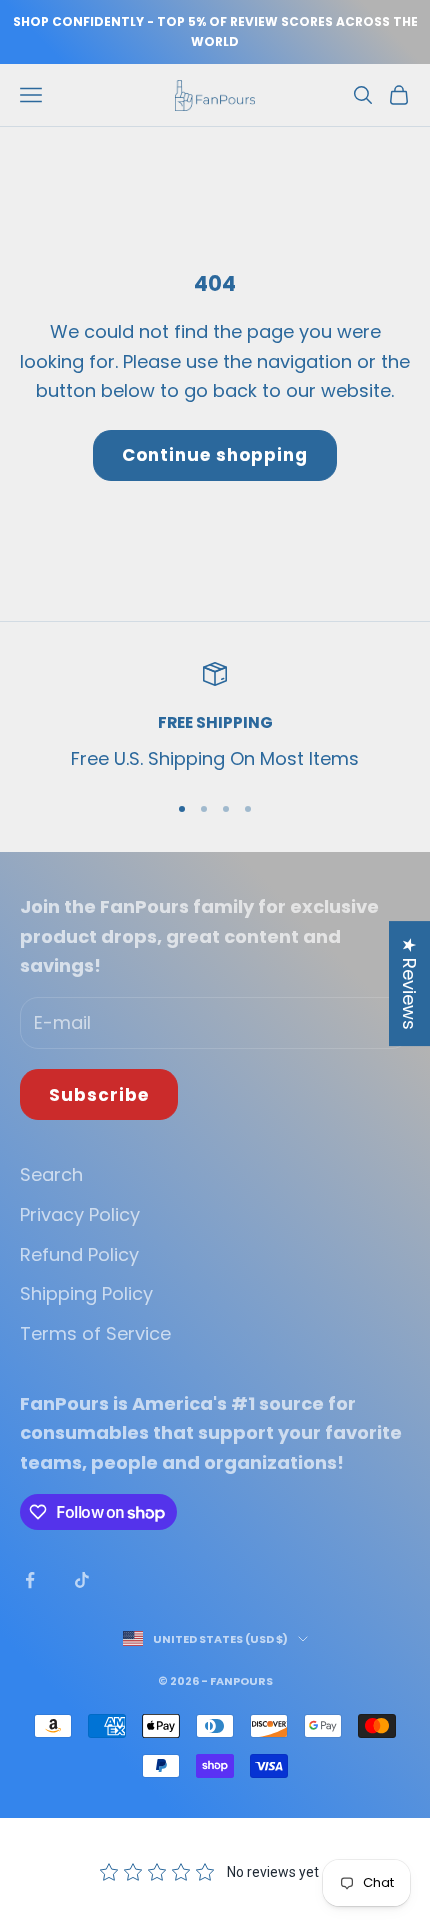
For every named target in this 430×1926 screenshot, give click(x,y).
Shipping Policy (86, 1293)
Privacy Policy (80, 1214)
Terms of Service (95, 1333)
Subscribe (99, 1095)
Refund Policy (79, 1254)
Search (51, 1174)
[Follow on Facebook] (30, 1580)
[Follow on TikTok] (82, 1580)
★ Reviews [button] (409, 983)
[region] (215, 718)
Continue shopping (215, 455)
